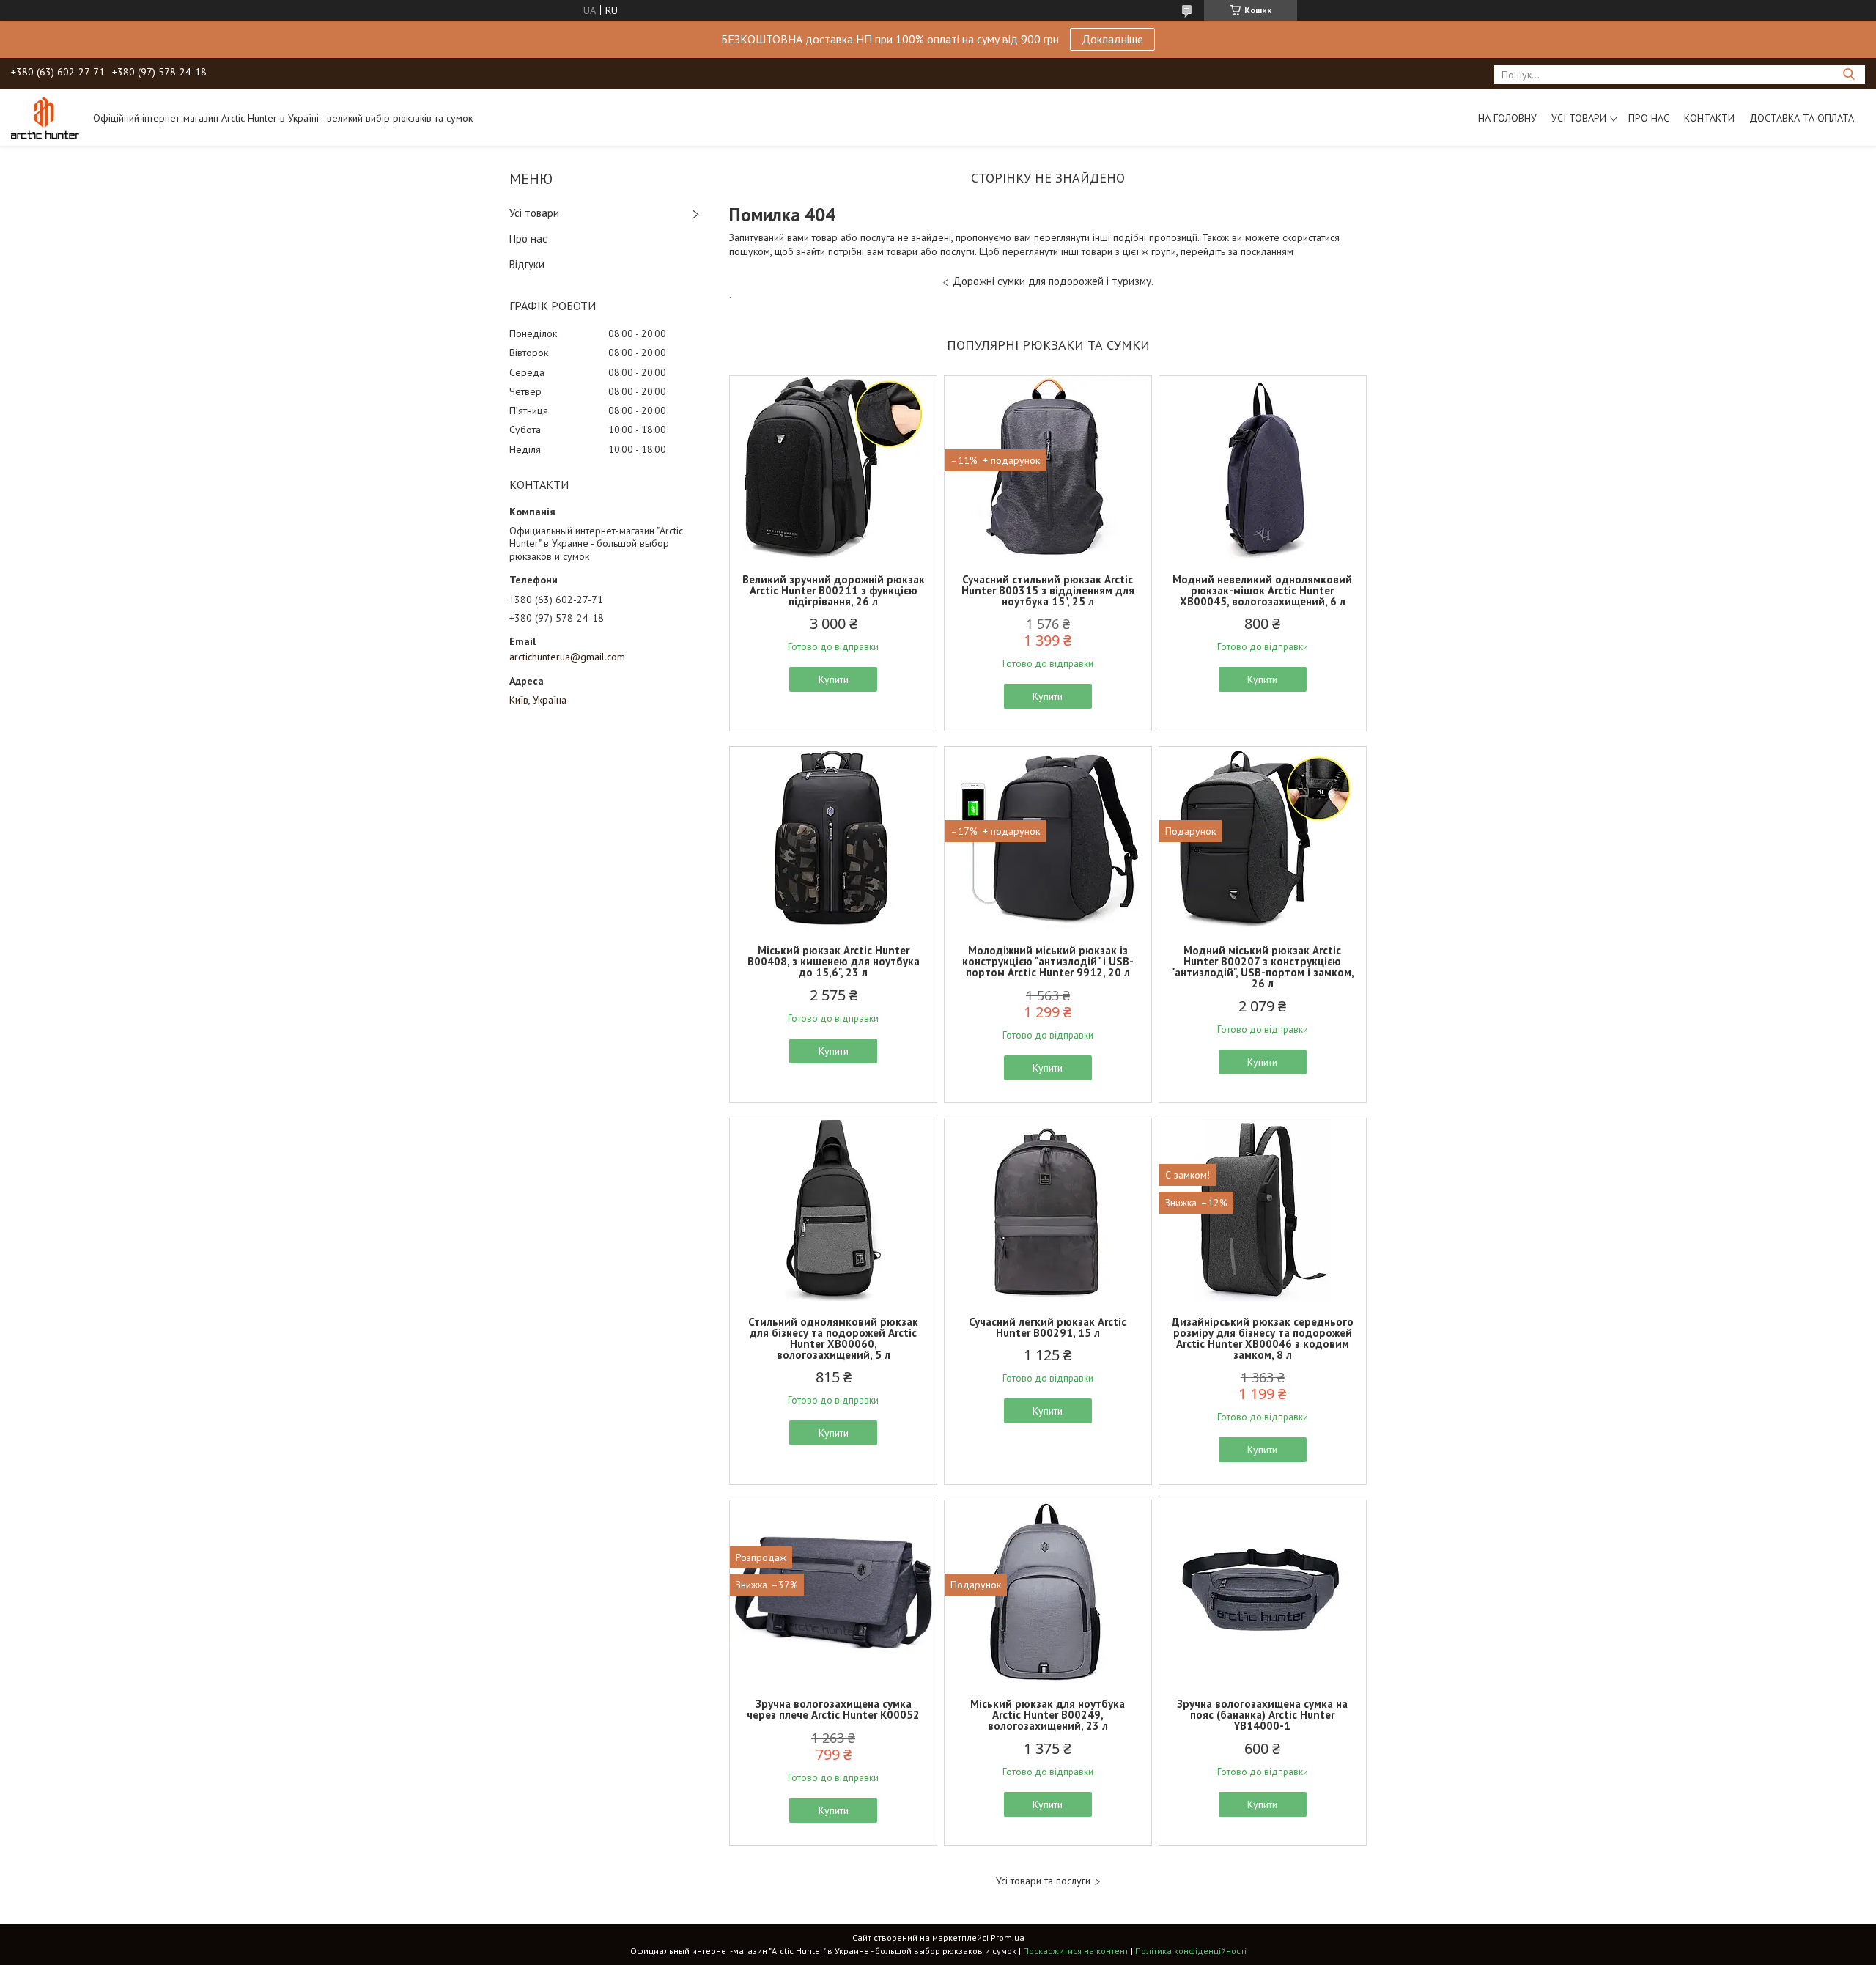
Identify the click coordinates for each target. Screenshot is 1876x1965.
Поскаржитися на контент (1076, 1951)
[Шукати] (1849, 74)
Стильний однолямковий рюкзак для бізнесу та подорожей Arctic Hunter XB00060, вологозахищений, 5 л (833, 1338)
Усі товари (1579, 118)
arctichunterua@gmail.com (567, 657)
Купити (834, 679)
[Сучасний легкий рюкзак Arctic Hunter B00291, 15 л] (1048, 1210)
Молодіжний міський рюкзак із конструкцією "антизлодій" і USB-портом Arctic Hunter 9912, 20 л (1048, 961)
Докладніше (1112, 39)
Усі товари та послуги (1043, 1881)
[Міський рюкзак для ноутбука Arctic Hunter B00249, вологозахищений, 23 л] (1048, 1592)
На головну (1507, 118)
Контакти (1709, 118)
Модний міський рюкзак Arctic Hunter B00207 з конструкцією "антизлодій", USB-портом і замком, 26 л (1263, 967)
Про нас (1649, 118)
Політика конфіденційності (1191, 1951)
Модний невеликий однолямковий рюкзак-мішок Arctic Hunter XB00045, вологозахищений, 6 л (1262, 590)
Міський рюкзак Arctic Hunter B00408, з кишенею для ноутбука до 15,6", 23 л (834, 961)
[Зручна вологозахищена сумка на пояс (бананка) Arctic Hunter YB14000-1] (1263, 1592)
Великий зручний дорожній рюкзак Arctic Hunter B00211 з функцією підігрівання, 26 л (834, 590)
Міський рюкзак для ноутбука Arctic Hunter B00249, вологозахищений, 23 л (1048, 1715)
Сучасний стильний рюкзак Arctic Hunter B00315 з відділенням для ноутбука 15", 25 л (1048, 590)
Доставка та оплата (1802, 118)
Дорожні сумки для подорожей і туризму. (1053, 281)
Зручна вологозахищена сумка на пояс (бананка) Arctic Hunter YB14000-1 (1262, 1715)
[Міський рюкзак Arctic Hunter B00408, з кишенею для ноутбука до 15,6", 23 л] (833, 838)
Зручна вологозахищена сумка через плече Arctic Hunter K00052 (833, 1709)
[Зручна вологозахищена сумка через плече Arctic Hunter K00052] (833, 1592)
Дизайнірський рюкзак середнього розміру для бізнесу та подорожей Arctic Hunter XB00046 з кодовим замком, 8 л (1263, 1338)
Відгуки (527, 264)
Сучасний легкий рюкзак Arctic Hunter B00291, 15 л (1048, 1327)
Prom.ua (1008, 1938)
